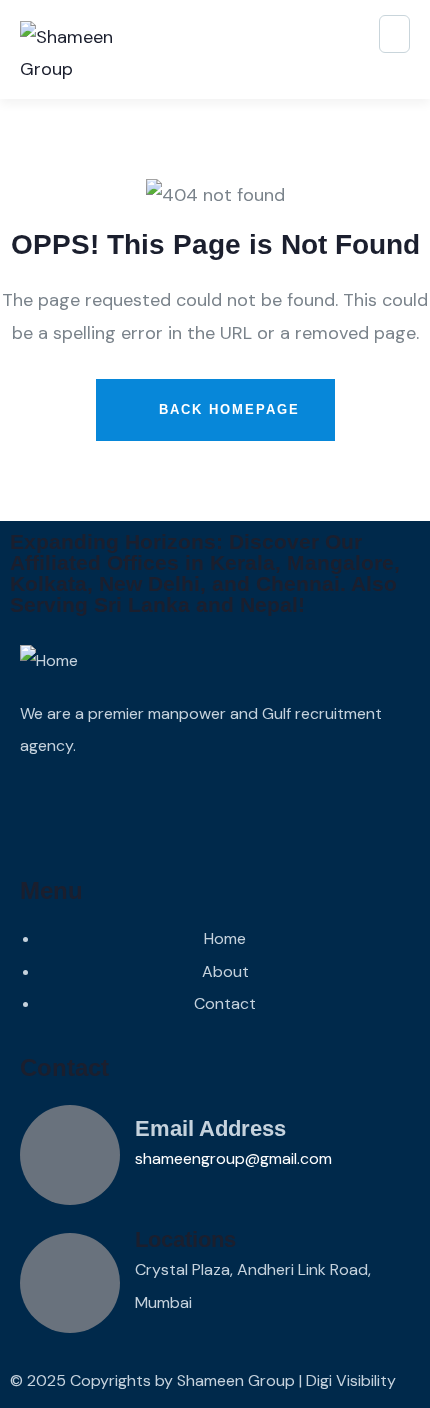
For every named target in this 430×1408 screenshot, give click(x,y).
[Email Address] (70, 1155)
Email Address (210, 1128)
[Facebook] (35, 813)
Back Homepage (226, 409)
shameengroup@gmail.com (233, 1158)
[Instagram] (89, 813)
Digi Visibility (351, 1380)
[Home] (49, 661)
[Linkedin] (197, 813)
